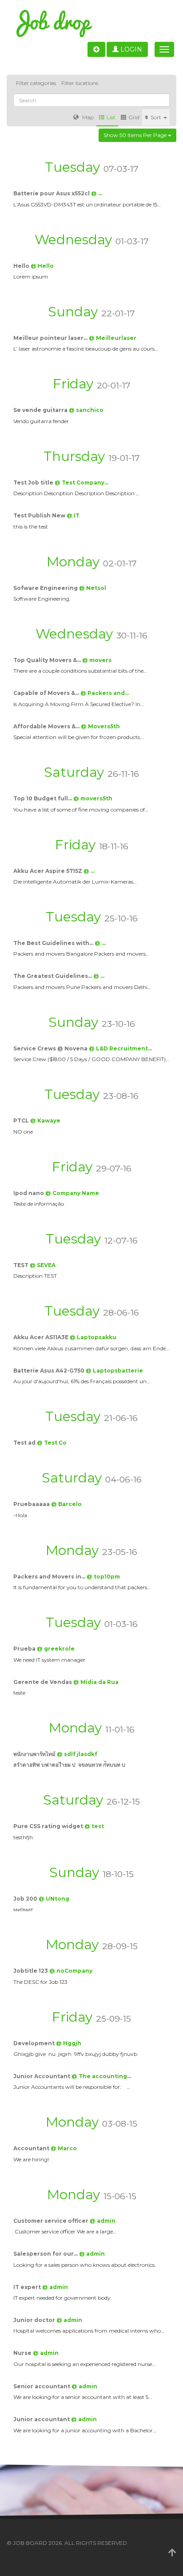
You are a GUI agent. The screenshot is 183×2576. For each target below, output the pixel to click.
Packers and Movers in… (50, 1577)
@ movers (97, 660)
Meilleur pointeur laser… (51, 338)
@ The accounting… (101, 2076)
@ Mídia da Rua (96, 1682)
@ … (97, 193)
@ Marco (64, 2148)
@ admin (103, 2221)
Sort (157, 117)
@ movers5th (93, 798)
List (111, 117)
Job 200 (26, 1899)
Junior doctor (35, 2320)
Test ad (25, 1443)
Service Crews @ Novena (51, 1048)
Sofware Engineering (46, 588)
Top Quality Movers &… (48, 660)
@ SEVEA (43, 1265)
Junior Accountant (42, 2076)
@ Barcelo (66, 1504)
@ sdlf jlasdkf (77, 1754)
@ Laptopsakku (93, 1337)
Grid (134, 117)
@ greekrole (56, 1649)
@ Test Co (52, 1443)
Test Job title (34, 482)
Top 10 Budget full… (43, 798)
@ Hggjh (69, 2043)
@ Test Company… (82, 482)
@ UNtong (54, 1899)
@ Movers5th (100, 726)
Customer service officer (52, 2221)
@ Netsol (93, 588)
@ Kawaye (45, 1120)
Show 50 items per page (136, 135)
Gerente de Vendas (43, 1682)
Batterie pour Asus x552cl (52, 193)
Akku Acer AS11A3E (42, 1337)
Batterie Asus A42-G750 (50, 1371)
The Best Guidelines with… (54, 943)
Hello (22, 266)
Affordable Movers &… (47, 726)
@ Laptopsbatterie (114, 1371)
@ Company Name (72, 1193)
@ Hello (42, 266)
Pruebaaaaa (32, 1504)
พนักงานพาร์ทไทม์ (35, 1754)
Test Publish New (40, 515)
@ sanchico (86, 410)
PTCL (22, 1120)
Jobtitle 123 (31, 1971)
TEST (22, 1265)
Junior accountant (42, 2419)
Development (35, 2043)
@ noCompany (71, 1971)
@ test (94, 1826)
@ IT (73, 515)
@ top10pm (103, 1577)
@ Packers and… (105, 693)
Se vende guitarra (41, 410)
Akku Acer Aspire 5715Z (48, 871)
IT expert (28, 2287)
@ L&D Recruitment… (120, 1048)
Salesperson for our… (46, 2254)
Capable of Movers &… (47, 693)
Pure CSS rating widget (49, 1826)
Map (87, 117)
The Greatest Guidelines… (53, 976)
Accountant (32, 2148)
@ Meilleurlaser (113, 338)
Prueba (25, 1649)
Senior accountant (42, 2386)
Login (130, 49)
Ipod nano (29, 1193)
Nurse (23, 2353)
